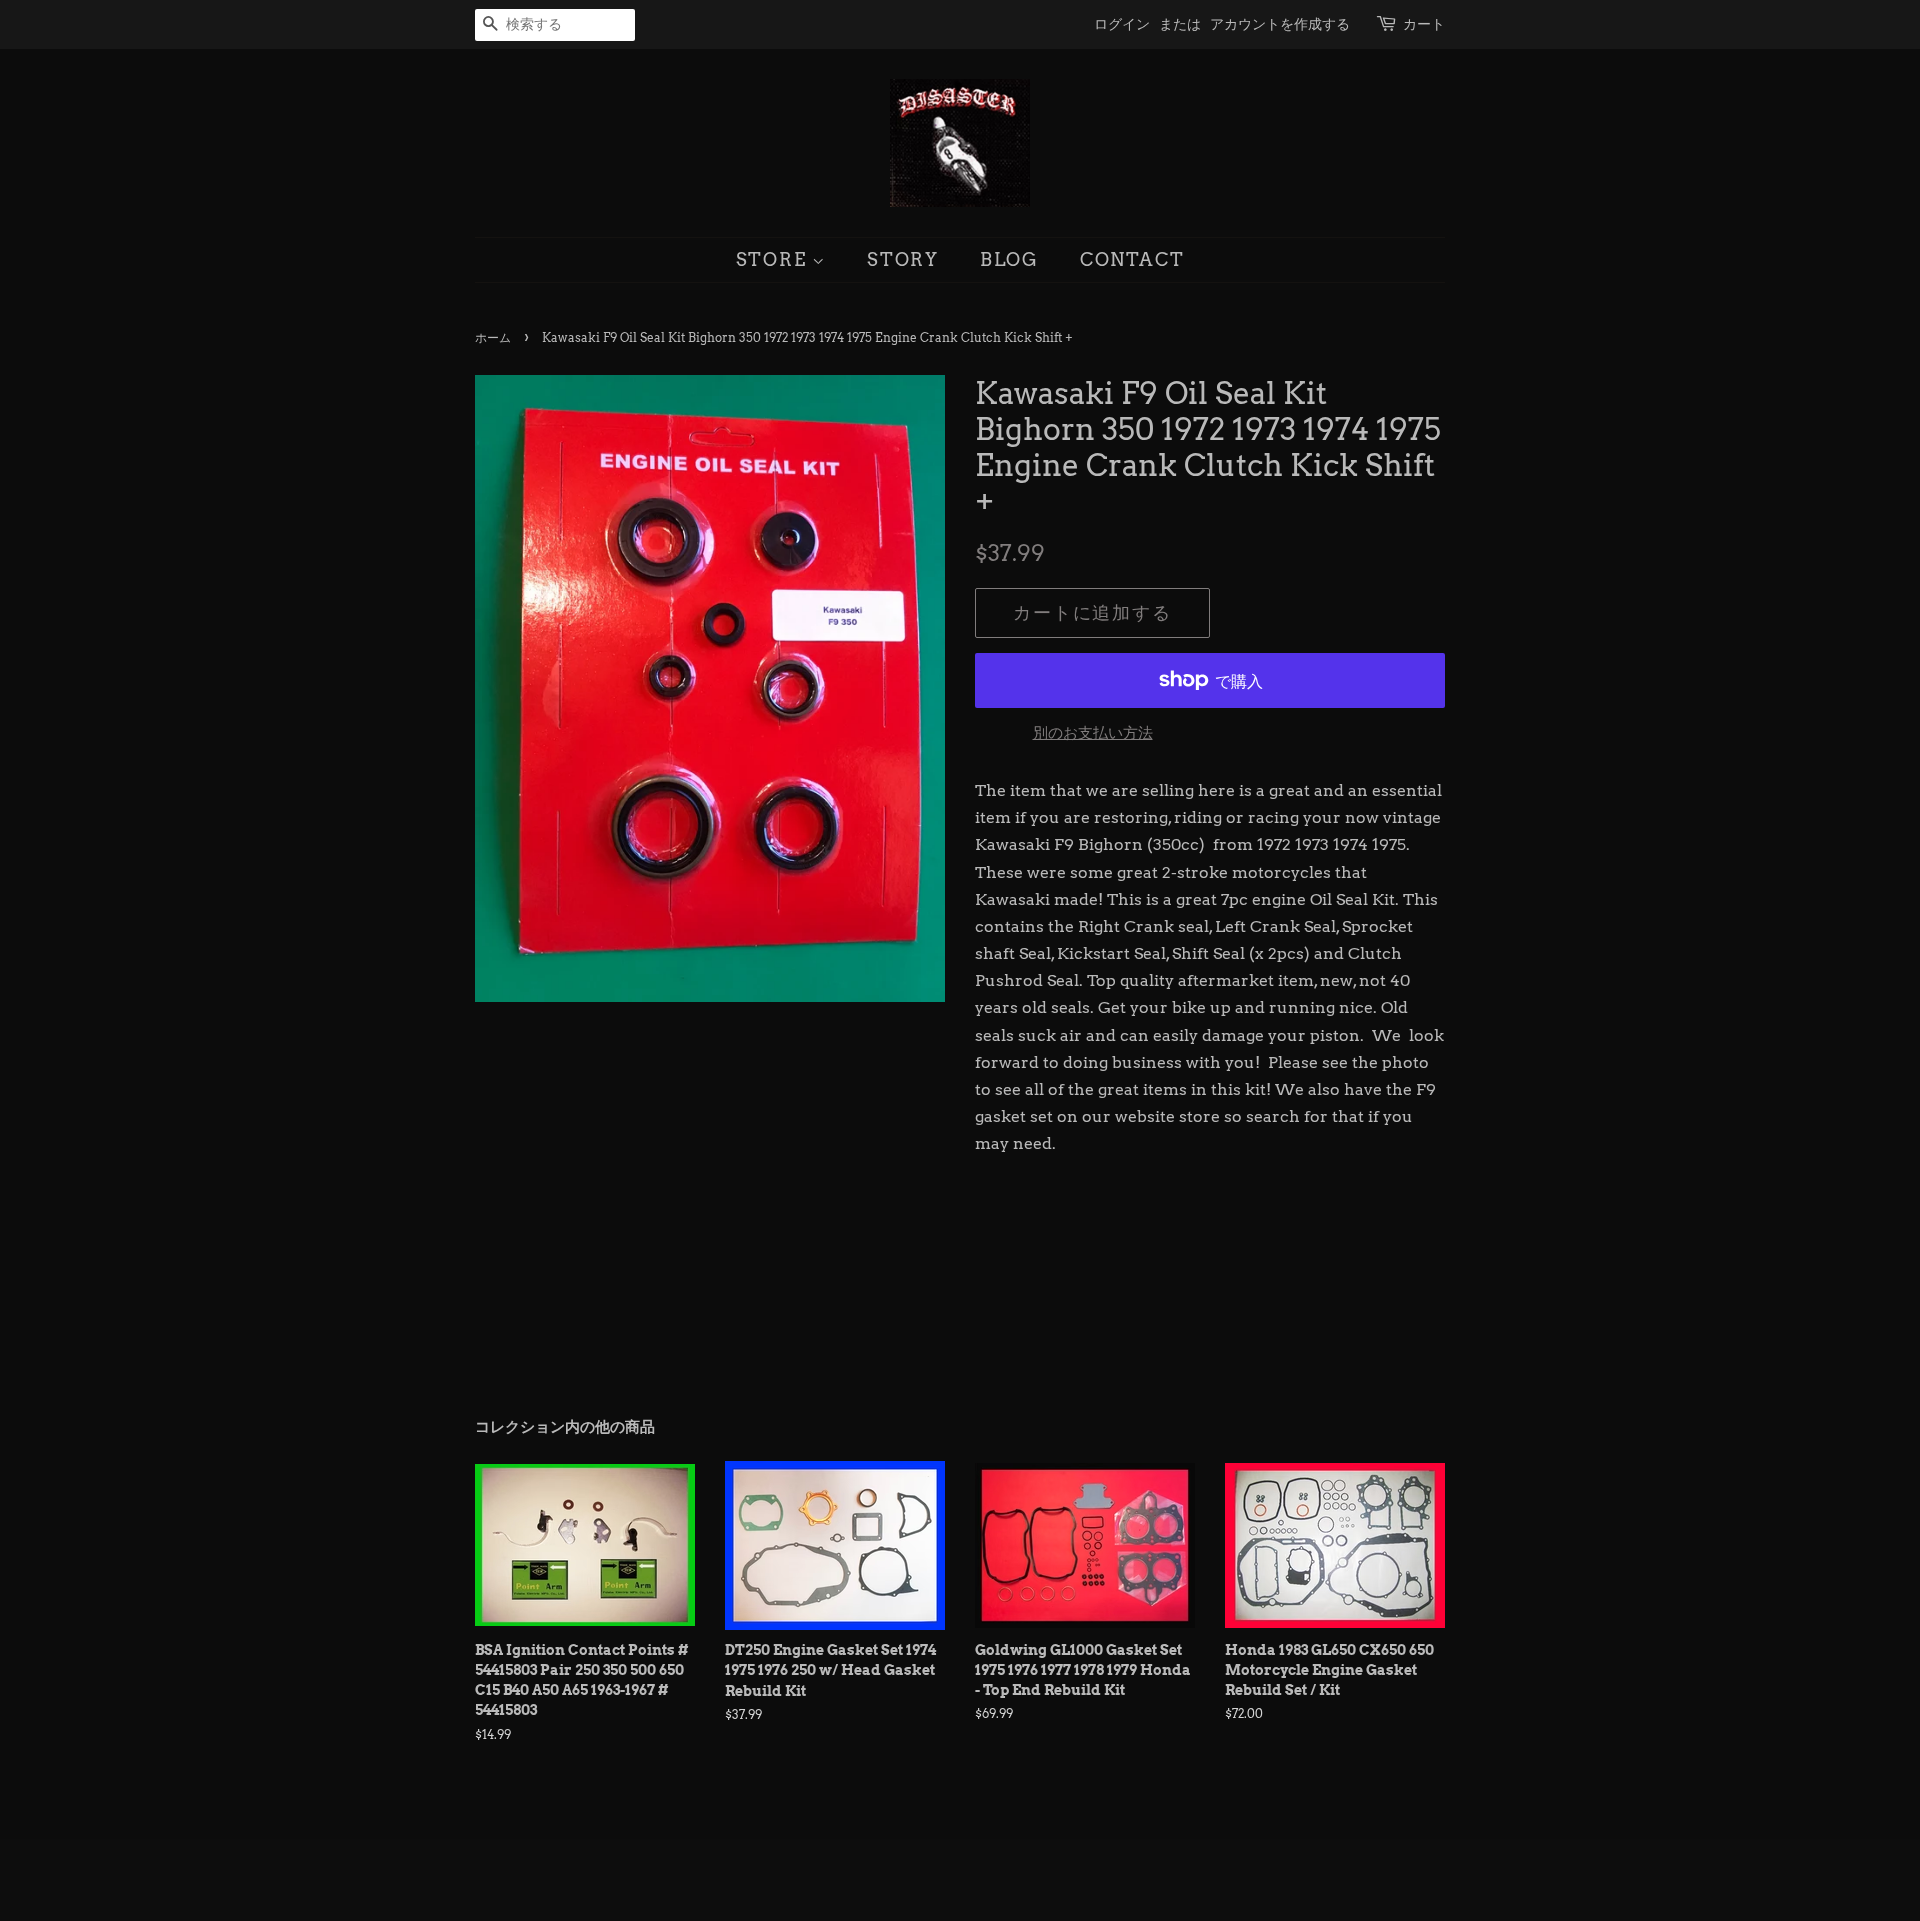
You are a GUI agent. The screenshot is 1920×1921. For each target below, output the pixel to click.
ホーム (493, 337)
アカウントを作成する (1280, 24)
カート (1424, 24)
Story (903, 259)
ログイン (1122, 24)
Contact (1132, 259)
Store (774, 259)
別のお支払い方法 (1093, 733)
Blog (1009, 259)
